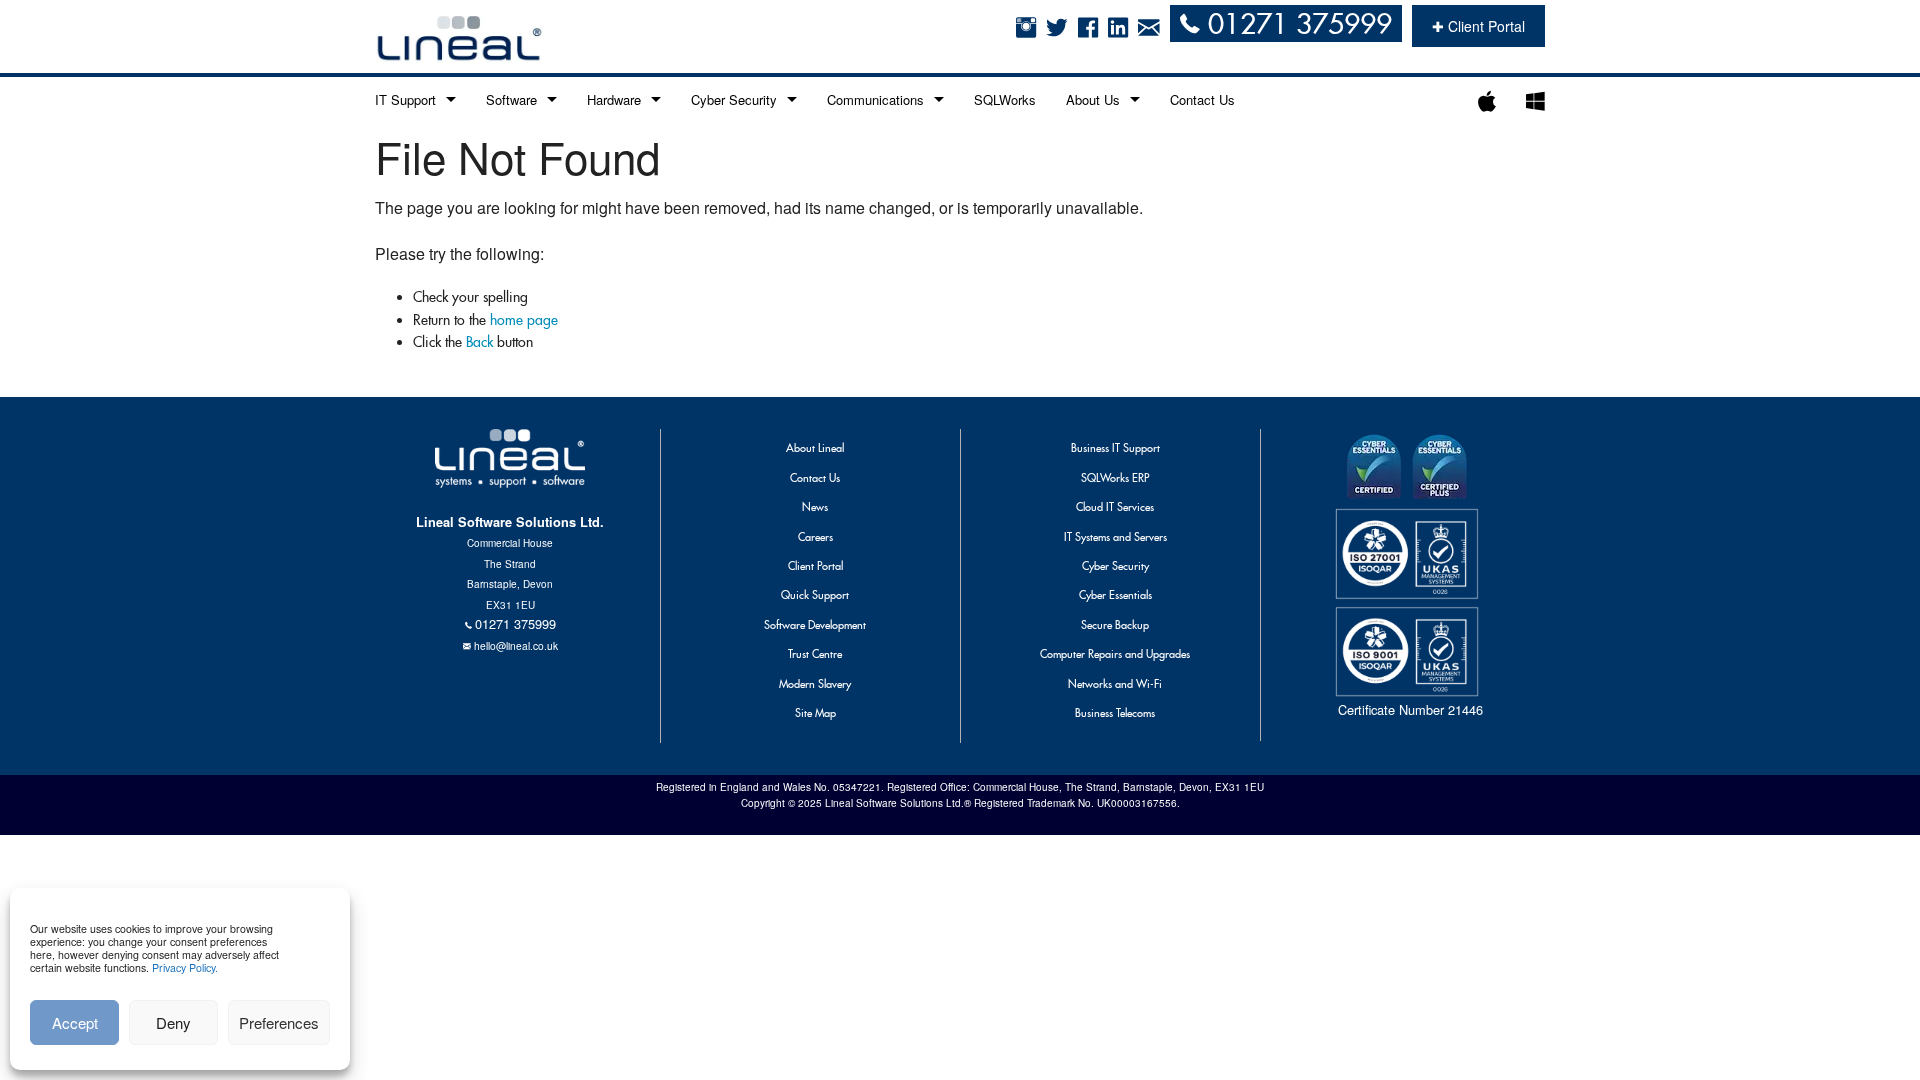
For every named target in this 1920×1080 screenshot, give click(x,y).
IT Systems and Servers (1115, 537)
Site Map (815, 713)
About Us (1093, 99)
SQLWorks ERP (1115, 478)
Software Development (815, 625)
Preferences (279, 1022)
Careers (815, 537)
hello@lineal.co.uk (516, 645)
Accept (75, 1022)
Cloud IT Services (1115, 507)
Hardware (614, 99)
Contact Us (1202, 99)
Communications (875, 99)
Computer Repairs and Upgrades (1115, 654)
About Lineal (815, 448)
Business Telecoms (1115, 713)
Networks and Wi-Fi (1115, 684)
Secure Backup (1115, 625)
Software (511, 99)
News (815, 507)
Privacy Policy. (185, 967)
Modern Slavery (815, 684)
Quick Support (815, 595)
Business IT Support (1115, 448)
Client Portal (815, 566)
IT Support (405, 99)
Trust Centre (815, 654)
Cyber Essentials (1115, 595)
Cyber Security (734, 99)
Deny (173, 1022)
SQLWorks (1005, 99)
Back (479, 342)
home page (524, 320)
